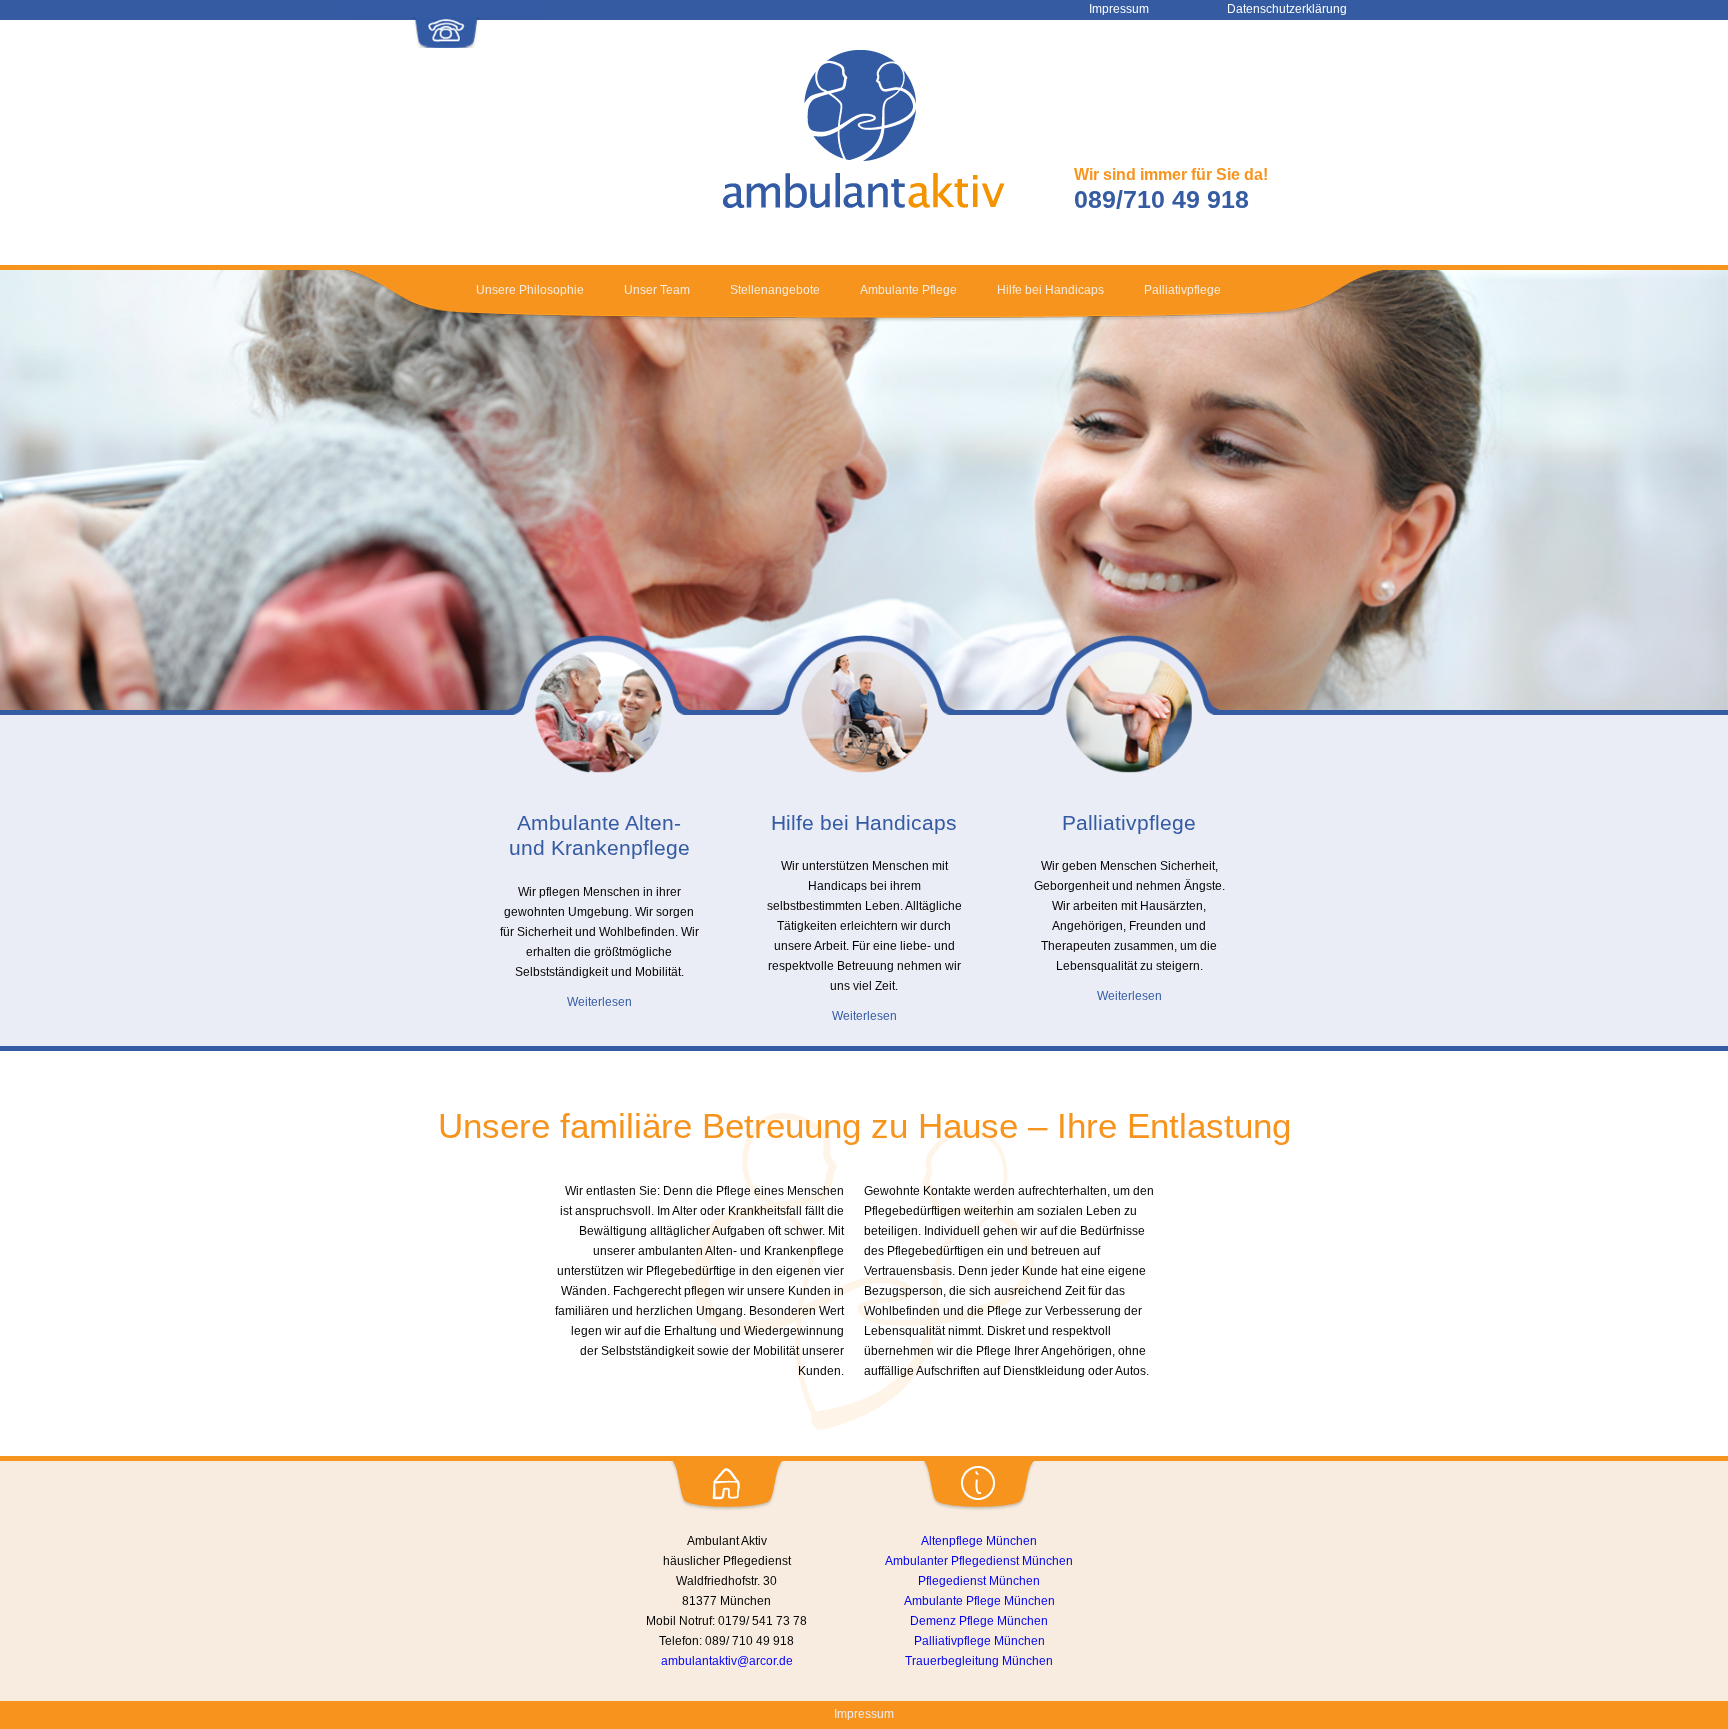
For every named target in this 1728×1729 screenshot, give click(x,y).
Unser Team (657, 290)
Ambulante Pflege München (979, 1601)
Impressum (864, 1714)
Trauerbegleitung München (979, 1661)
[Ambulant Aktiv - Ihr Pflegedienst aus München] (864, 204)
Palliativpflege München (979, 1641)
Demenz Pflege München (979, 1621)
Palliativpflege (1182, 290)
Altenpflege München (979, 1541)
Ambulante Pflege (908, 290)
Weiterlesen (599, 1002)
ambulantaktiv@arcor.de (727, 1661)
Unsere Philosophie (530, 290)
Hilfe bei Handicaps (1050, 290)
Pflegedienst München (979, 1581)
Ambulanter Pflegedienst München (979, 1561)
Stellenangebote (775, 290)
